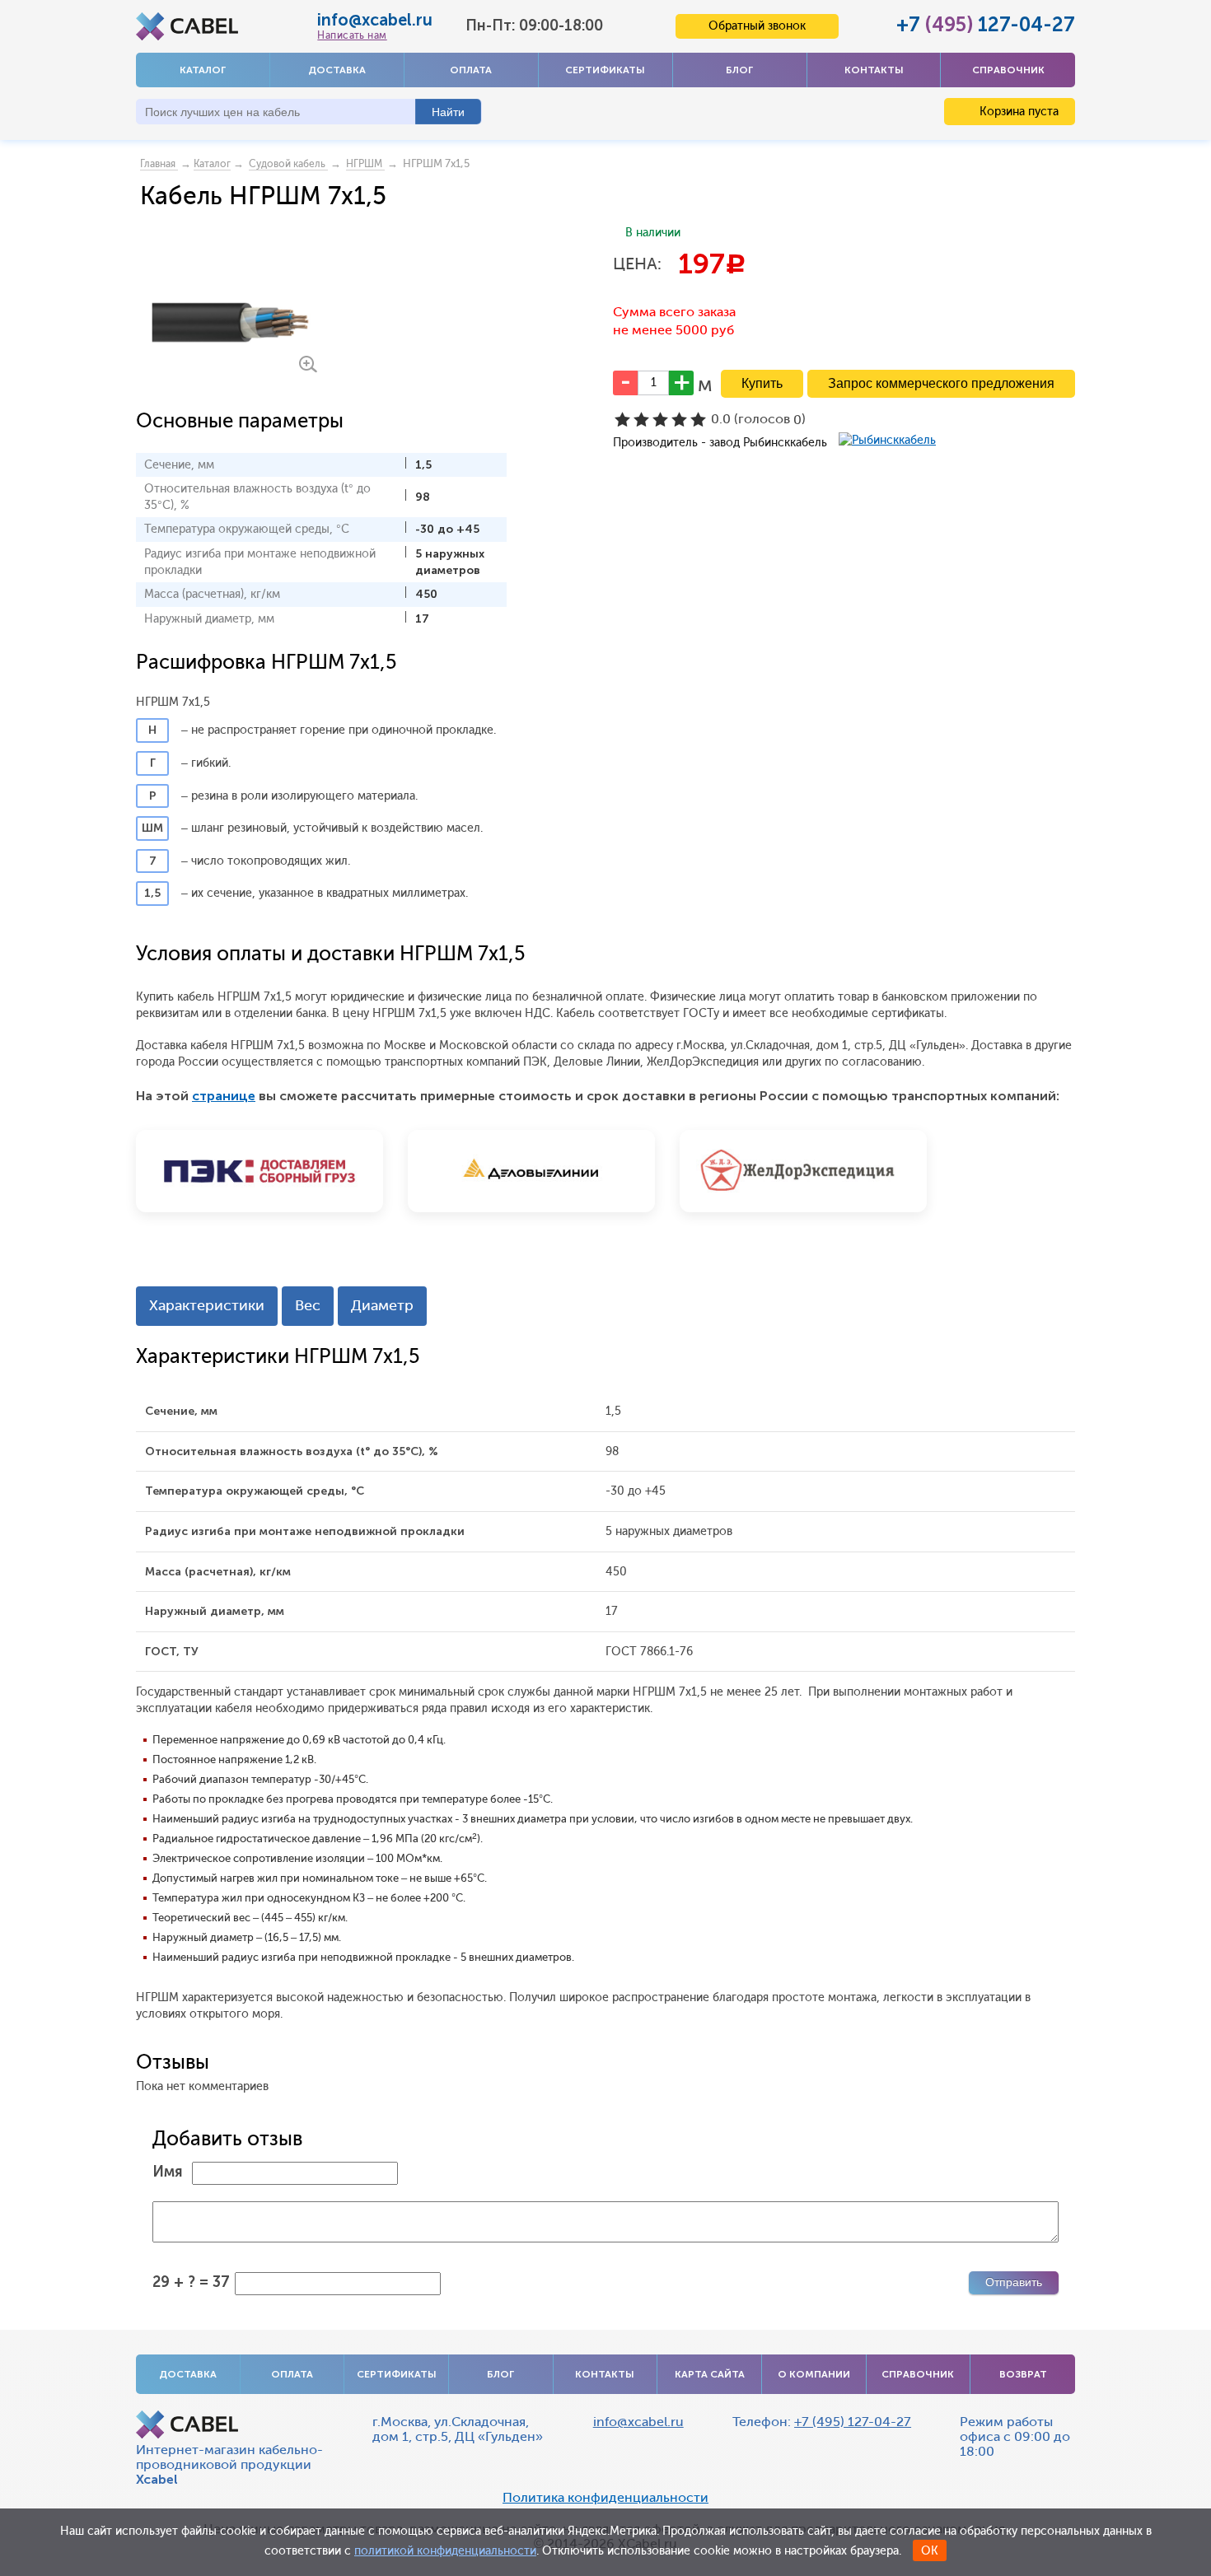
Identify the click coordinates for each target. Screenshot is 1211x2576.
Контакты (874, 70)
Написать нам (352, 35)
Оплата (471, 70)
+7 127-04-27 (986, 24)
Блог (739, 70)
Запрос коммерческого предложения (941, 383)
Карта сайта (710, 2374)
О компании (814, 2374)
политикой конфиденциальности (445, 2551)
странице (224, 1096)
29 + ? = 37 (191, 2282)
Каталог (203, 70)
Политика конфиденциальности (605, 2498)
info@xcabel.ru (375, 20)
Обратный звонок (757, 26)
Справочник (1008, 70)
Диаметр (382, 1305)
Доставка (337, 70)
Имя (168, 2172)
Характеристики (207, 1305)
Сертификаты (605, 70)
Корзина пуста (1017, 112)
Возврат (1023, 2374)
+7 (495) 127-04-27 (853, 2422)
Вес (308, 1305)
